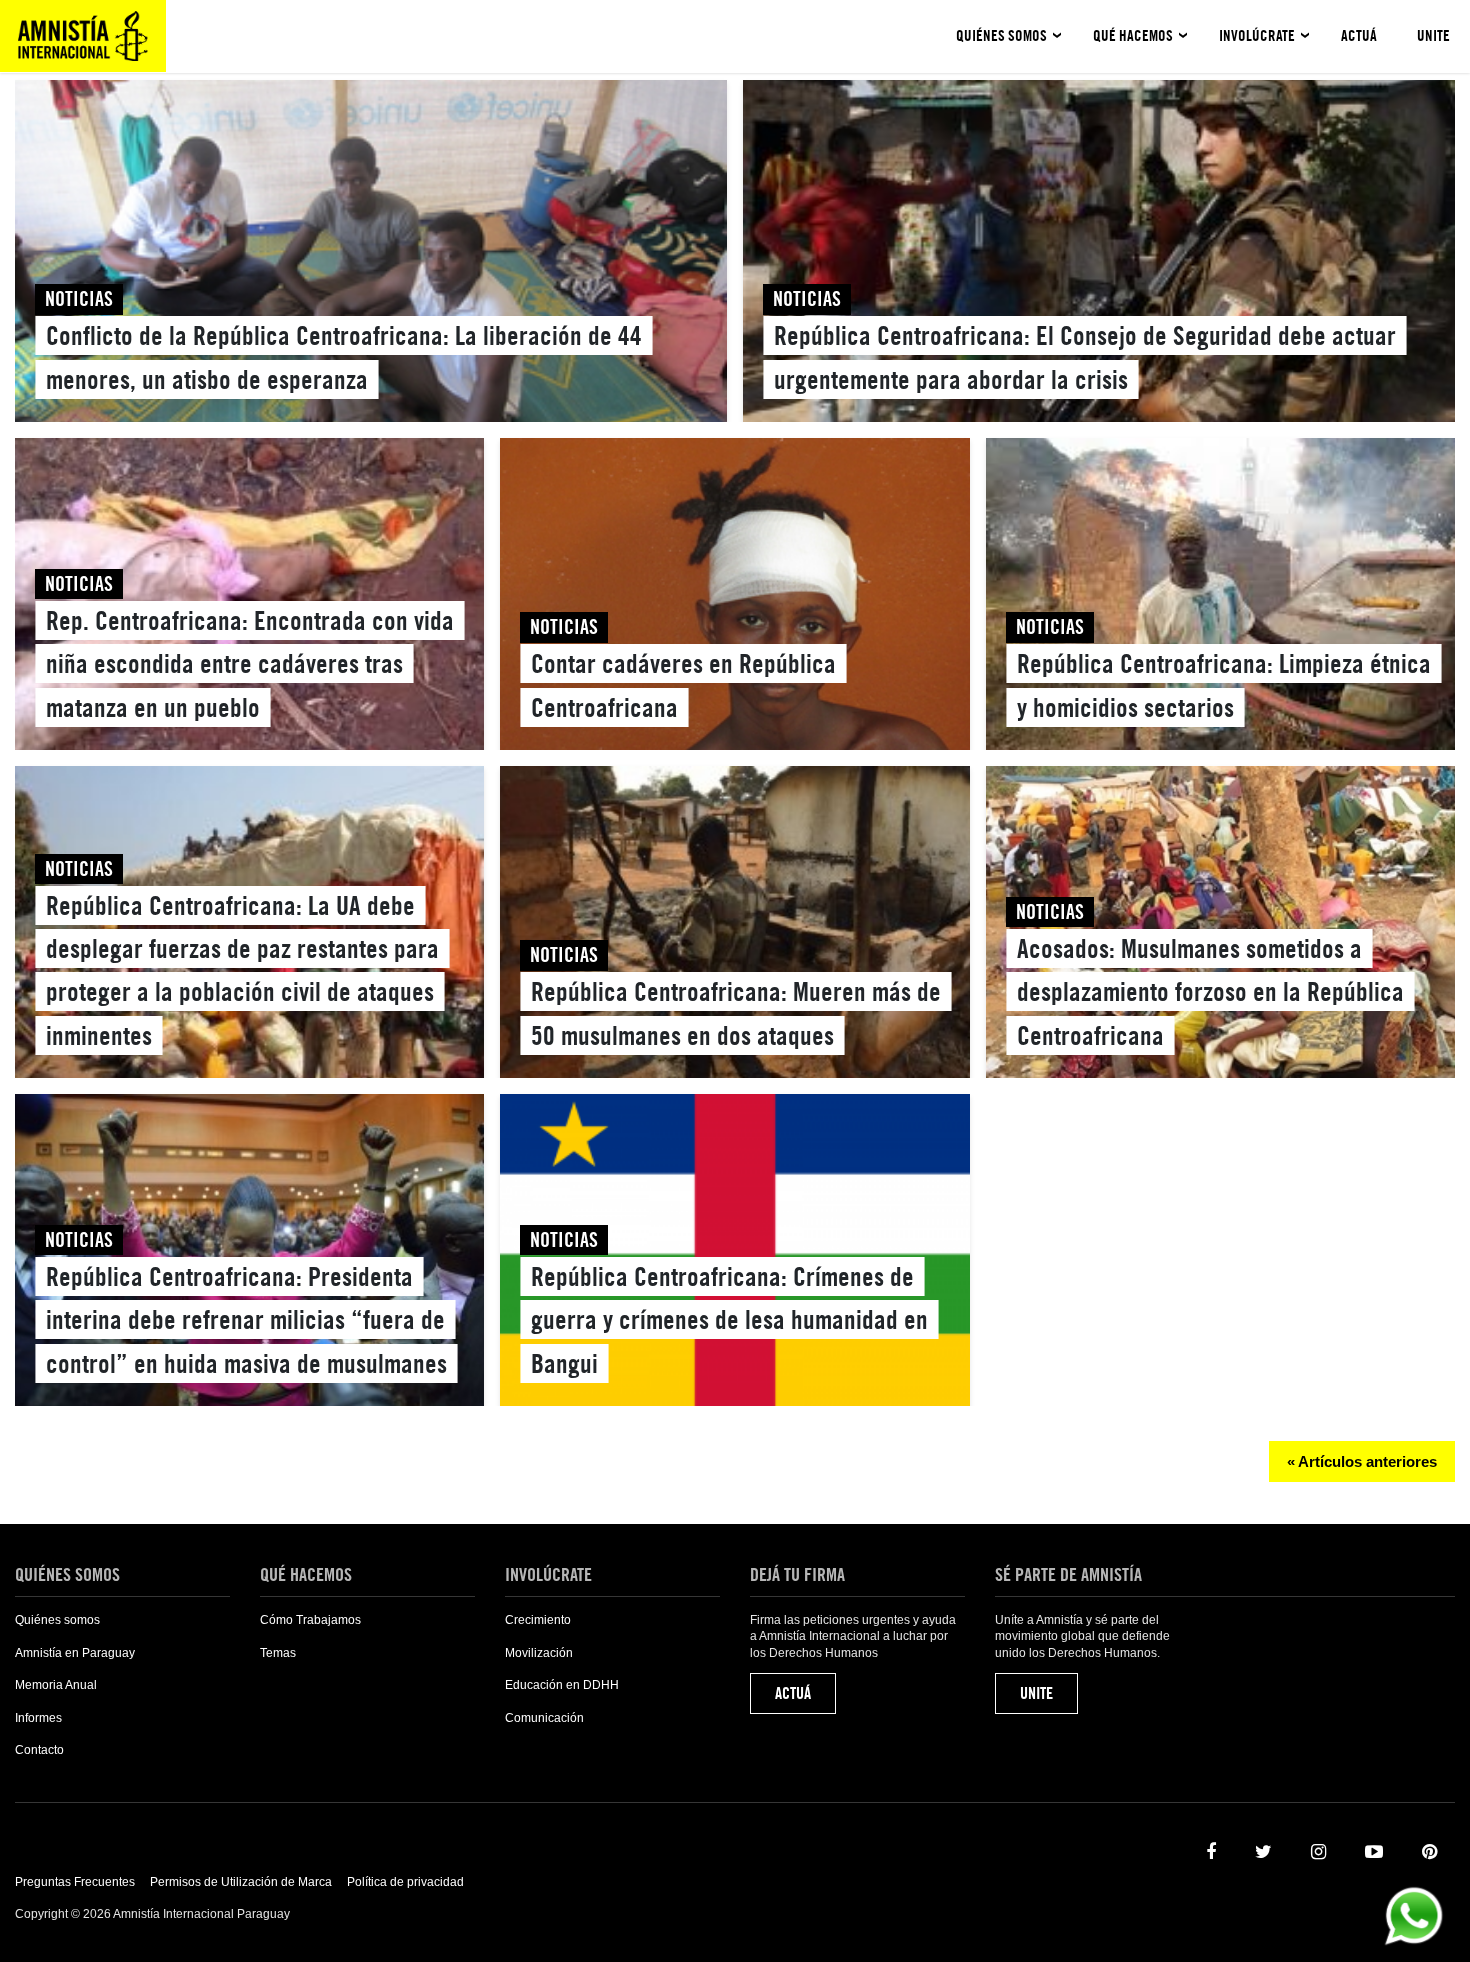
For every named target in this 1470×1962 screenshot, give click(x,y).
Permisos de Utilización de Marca (241, 1882)
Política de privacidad (405, 1882)
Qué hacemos (1133, 36)
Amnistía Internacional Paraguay (83, 36)
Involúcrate (1257, 36)
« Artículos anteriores (1362, 1461)
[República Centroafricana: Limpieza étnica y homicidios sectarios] (1220, 598)
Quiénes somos (1001, 36)
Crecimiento (538, 1620)
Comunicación (544, 1718)
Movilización (539, 1653)
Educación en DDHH (562, 1685)
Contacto (39, 1750)
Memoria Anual (56, 1685)
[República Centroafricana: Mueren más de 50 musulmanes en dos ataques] (734, 926)
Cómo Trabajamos (310, 1620)
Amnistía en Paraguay (75, 1653)
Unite (1433, 36)
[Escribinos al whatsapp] (1413, 1914)
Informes (38, 1718)
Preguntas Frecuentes (75, 1882)
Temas (278, 1653)
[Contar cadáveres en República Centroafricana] (734, 598)
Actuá (1359, 36)
